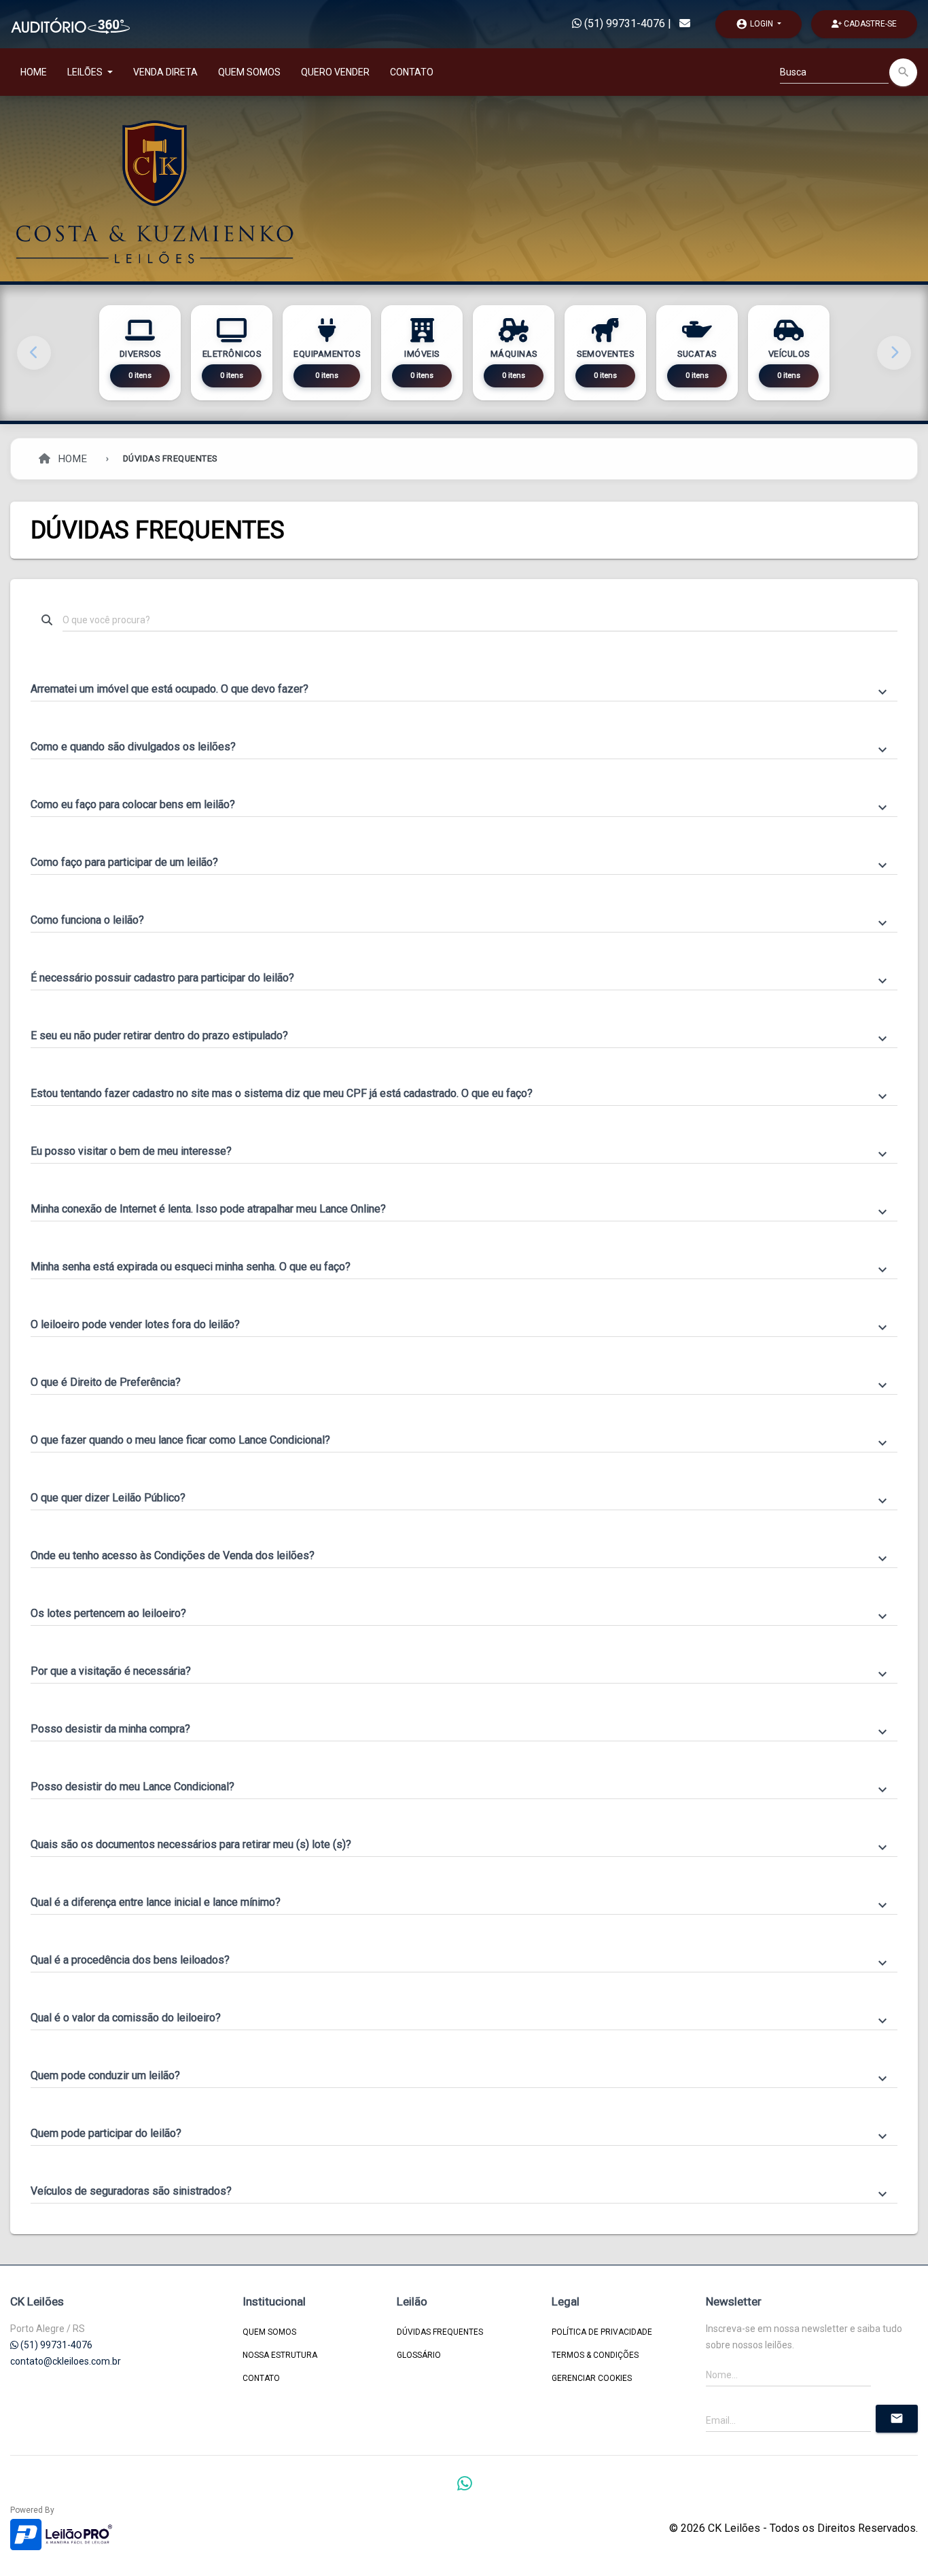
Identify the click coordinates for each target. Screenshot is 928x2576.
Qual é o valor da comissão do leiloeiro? (461, 2019)
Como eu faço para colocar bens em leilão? (461, 805)
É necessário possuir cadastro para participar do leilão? (461, 979)
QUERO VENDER (335, 72)
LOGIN (755, 24)
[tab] (464, 683)
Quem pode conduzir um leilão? (461, 2076)
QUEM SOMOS (249, 72)
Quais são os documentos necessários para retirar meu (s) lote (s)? (461, 1845)
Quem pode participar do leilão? (461, 2134)
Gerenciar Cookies (592, 2378)
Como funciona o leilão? (461, 921)
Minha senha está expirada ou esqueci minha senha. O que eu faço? (461, 1268)
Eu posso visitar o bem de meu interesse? (461, 1152)
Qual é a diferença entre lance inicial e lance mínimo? (461, 1903)
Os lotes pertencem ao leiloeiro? (461, 1614)
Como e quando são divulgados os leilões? (461, 748)
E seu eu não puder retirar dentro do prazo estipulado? (461, 1037)
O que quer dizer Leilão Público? (461, 1499)
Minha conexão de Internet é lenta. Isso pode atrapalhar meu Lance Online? (461, 1210)
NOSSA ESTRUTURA (280, 2355)
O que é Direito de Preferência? (461, 1383)
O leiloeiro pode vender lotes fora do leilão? (461, 1325)
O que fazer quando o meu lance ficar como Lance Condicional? (461, 1441)
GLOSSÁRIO (419, 2355)
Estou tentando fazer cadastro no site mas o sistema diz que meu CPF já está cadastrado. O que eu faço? (461, 1094)
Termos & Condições (595, 2355)
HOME (34, 72)
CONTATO (412, 72)
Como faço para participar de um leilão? (461, 863)
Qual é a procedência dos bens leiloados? (461, 1961)
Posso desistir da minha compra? (461, 1730)
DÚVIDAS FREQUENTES (440, 2332)
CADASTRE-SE (869, 24)
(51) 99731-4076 (623, 23)
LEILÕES (86, 72)
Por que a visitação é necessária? (461, 1672)
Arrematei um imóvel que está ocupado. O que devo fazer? (461, 690)
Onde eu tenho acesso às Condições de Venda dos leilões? (461, 1556)
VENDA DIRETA (165, 72)
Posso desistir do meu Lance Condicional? (461, 1788)
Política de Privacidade (602, 2332)
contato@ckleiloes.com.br (66, 2361)
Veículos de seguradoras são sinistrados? (461, 2192)
